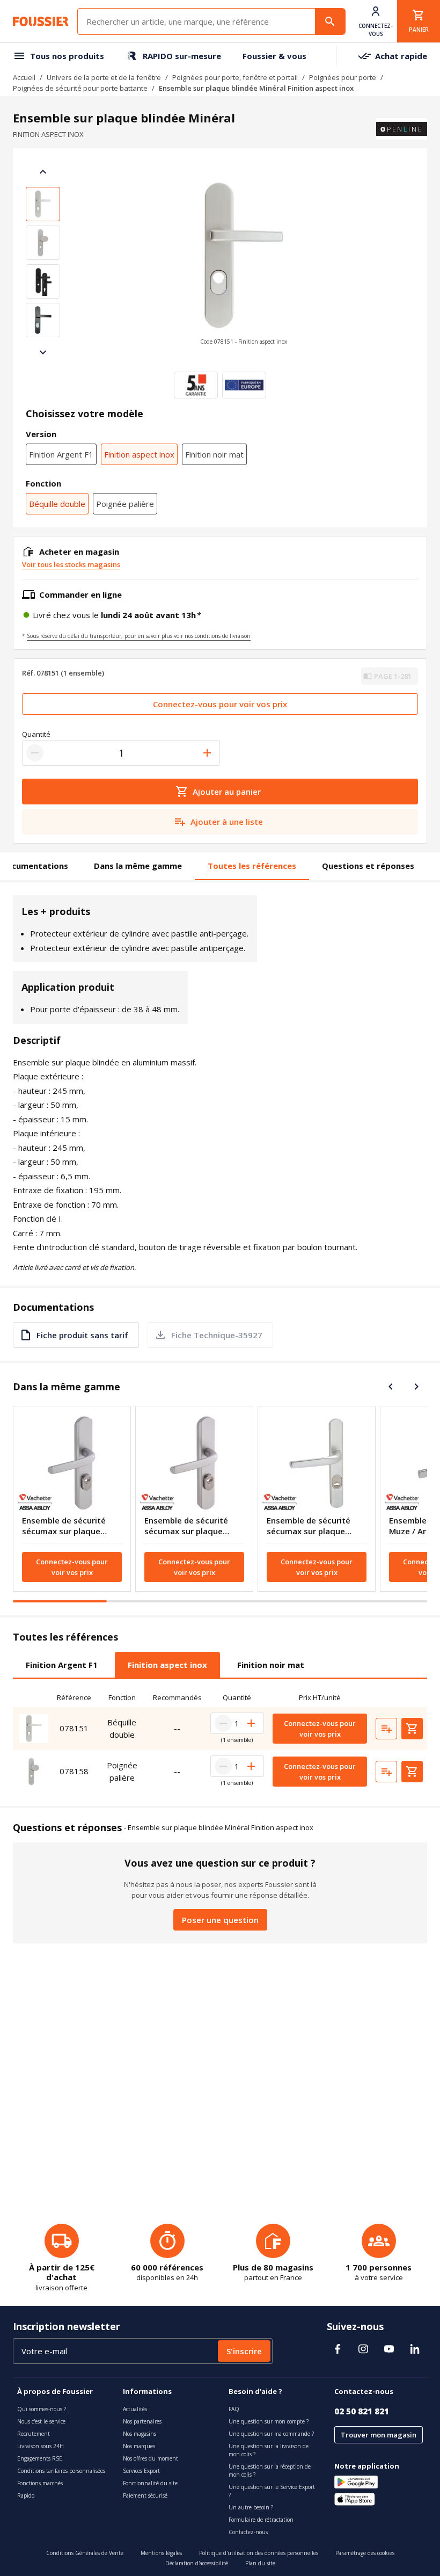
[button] (244, 262)
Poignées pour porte (343, 77)
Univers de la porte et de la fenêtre (104, 77)
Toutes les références (252, 866)
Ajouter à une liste (227, 822)
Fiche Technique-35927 (217, 1335)
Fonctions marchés (40, 2483)
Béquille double (57, 504)
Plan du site (260, 2563)
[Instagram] (363, 2349)
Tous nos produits (67, 56)
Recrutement (34, 2434)
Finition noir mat (214, 454)
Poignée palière (125, 504)
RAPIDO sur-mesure (182, 56)
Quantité (36, 734)
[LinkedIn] (415, 2349)
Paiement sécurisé (145, 2495)
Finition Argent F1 (61, 454)
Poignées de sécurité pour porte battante (80, 88)
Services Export (141, 2471)
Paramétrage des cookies (365, 2553)
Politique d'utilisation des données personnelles (259, 2553)
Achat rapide (401, 56)
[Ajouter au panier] (412, 1729)
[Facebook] (338, 2349)
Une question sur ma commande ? (271, 2434)
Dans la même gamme (138, 866)
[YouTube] (389, 2349)
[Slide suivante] (43, 352)
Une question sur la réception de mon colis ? (270, 2470)
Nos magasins (140, 2434)
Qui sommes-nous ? (42, 2409)
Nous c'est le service (41, 2421)
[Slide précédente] (43, 172)
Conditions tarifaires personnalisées (61, 2471)
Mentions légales (161, 2553)
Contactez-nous (248, 2532)
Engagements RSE (40, 2458)
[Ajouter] (207, 753)
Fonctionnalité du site (150, 2483)
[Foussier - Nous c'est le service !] (41, 21)
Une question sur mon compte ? (269, 2421)
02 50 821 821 (362, 2411)
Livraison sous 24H (41, 2446)
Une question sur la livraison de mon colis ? (269, 2450)
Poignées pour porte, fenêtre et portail (235, 77)
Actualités (135, 2409)
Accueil (24, 77)
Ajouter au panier (227, 792)
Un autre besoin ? (251, 2507)
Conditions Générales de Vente (85, 2553)
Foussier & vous (274, 56)
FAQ (234, 2409)
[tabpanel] (220, 1740)
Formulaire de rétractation (261, 2520)
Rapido (26, 2495)
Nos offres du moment (151, 2458)
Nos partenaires (142, 2421)
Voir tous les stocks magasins (71, 564)
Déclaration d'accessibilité (197, 2563)
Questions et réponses (368, 866)
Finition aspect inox (139, 454)
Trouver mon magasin (379, 2435)
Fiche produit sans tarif (82, 1335)
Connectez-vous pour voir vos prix (220, 704)
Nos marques (139, 2446)
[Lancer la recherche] (330, 21)
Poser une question (220, 1920)
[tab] (62, 1665)
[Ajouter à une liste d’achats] (386, 1729)
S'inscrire (244, 2351)
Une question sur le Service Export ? (272, 2491)
